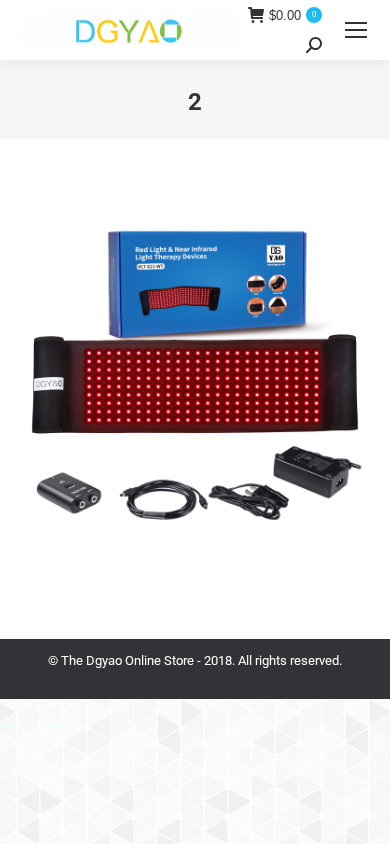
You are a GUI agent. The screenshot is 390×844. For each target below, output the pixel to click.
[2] (195, 384)
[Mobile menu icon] (356, 30)
